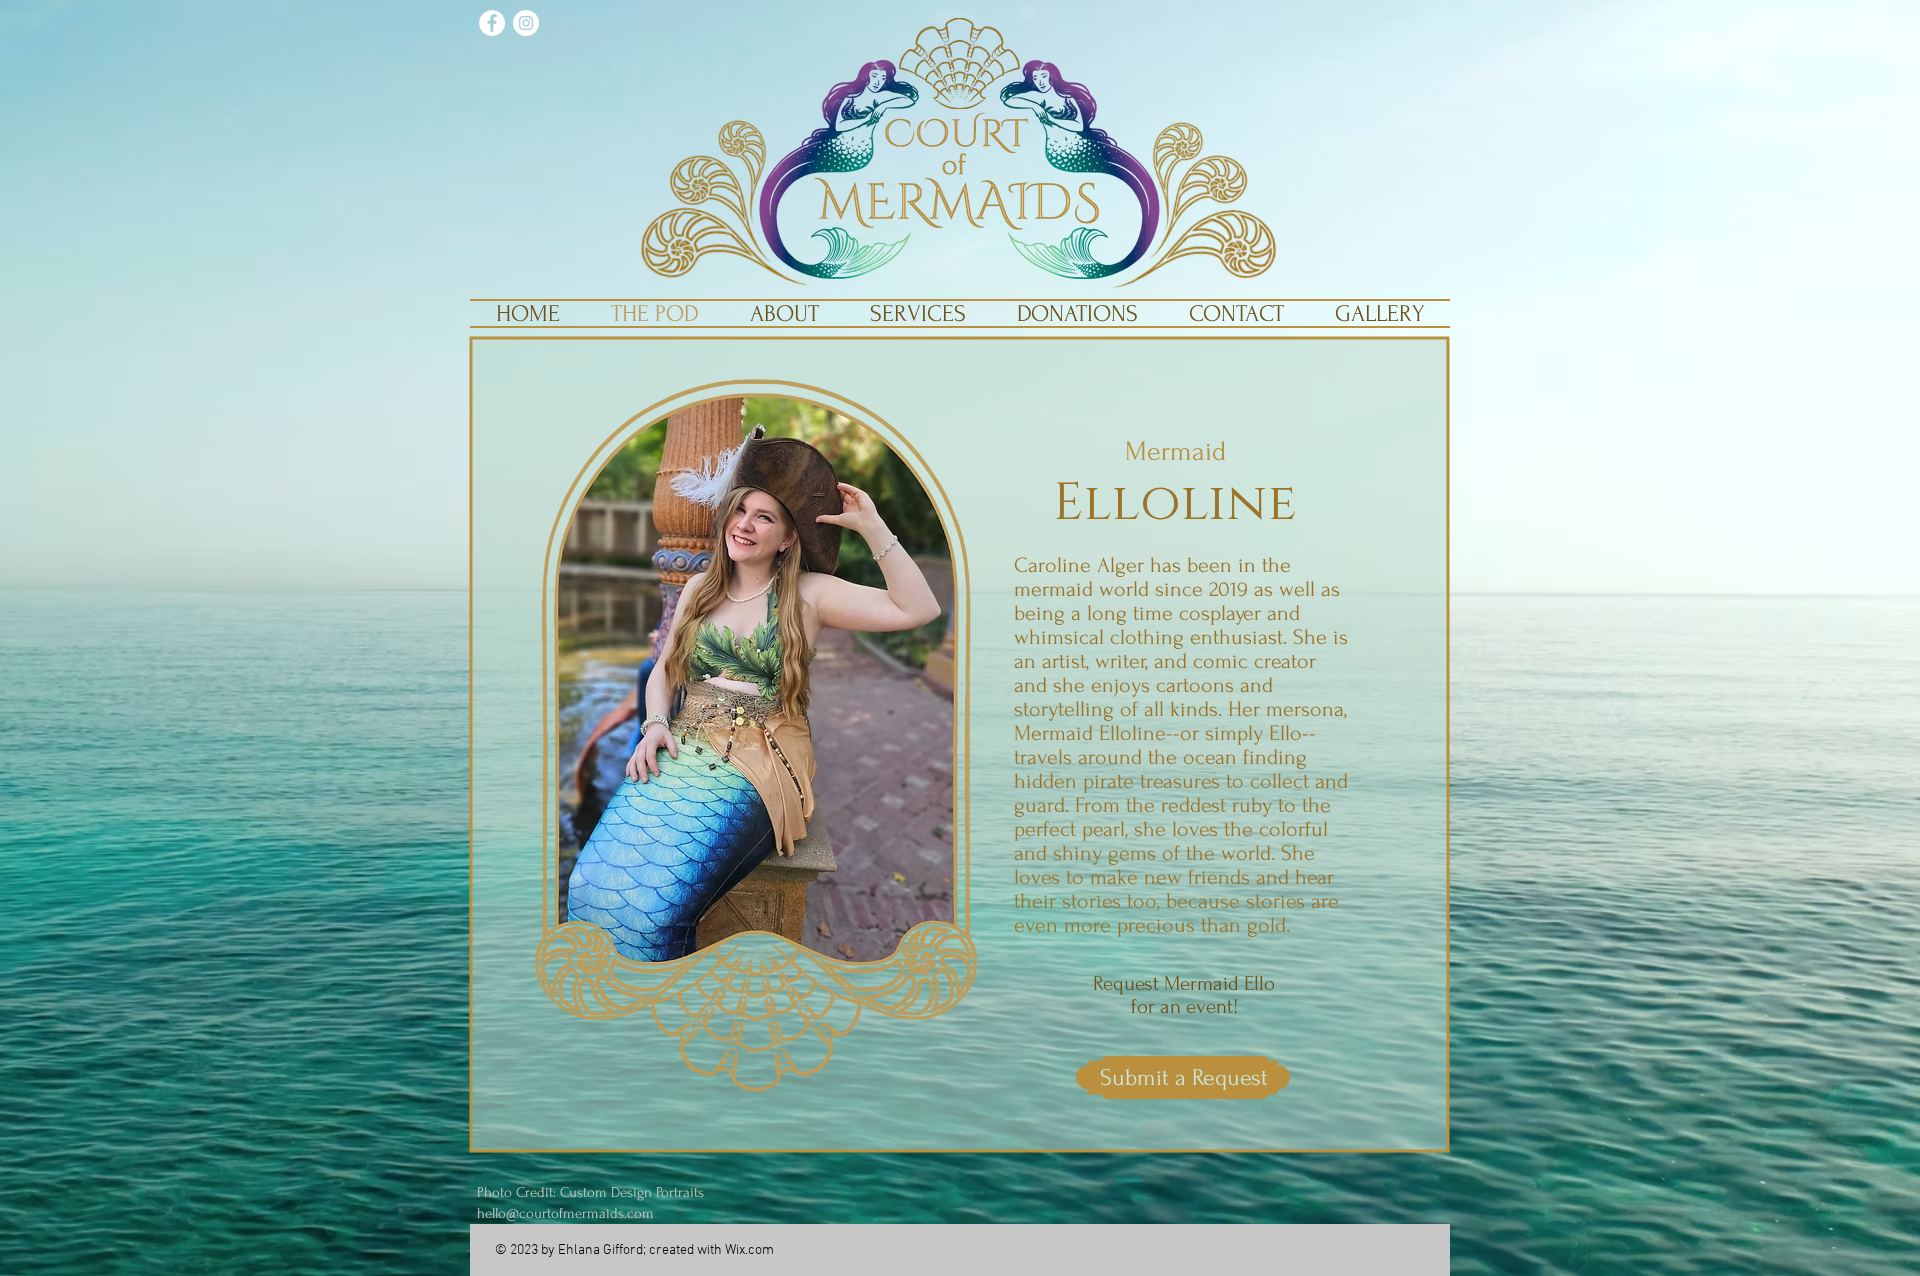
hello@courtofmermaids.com (565, 1213)
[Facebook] (492, 23)
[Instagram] (526, 23)
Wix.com (749, 1250)
